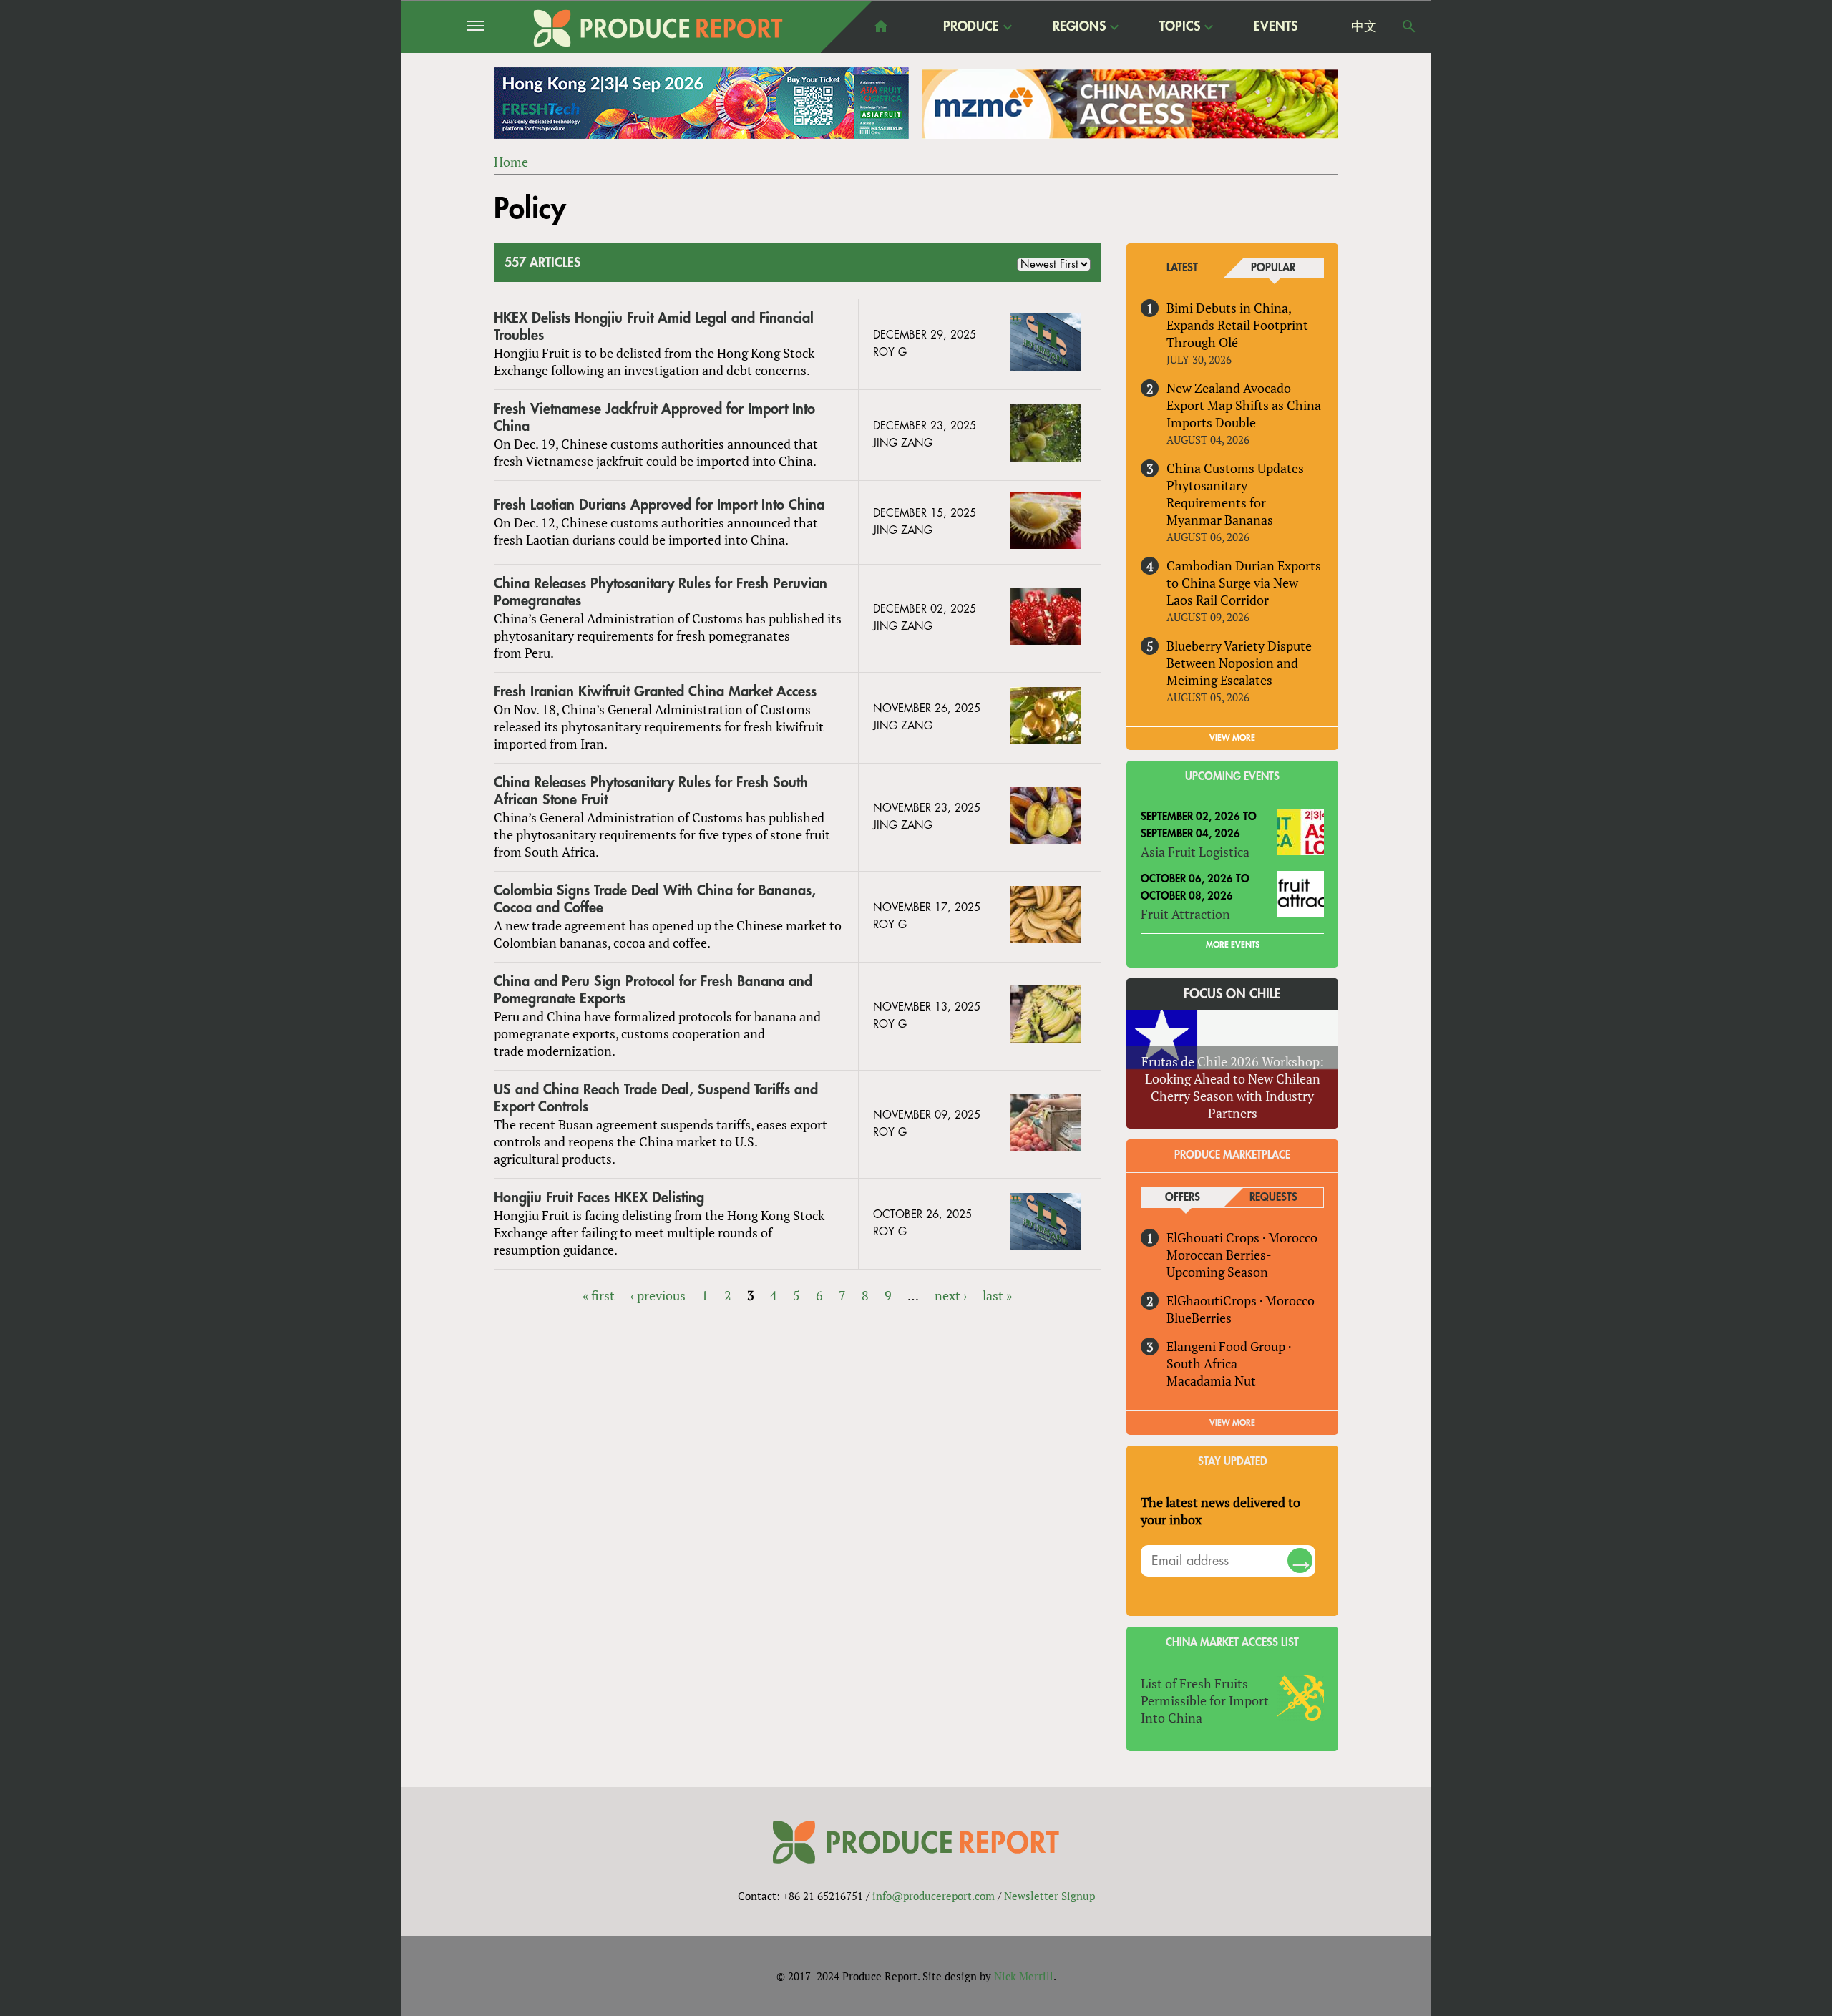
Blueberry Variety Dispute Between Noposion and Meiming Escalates (1239, 663)
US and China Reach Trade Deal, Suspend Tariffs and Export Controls (656, 1098)
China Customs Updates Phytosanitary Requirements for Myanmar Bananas (1235, 494)
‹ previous (658, 1295)
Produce (971, 27)
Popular (1273, 268)
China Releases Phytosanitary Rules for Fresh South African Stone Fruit (651, 791)
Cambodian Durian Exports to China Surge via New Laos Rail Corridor (1244, 583)
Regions (1079, 27)
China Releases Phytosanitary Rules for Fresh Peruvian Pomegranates (661, 592)
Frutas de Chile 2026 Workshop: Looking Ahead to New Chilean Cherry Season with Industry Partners (1233, 1087)
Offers (1183, 1198)
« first (599, 1295)
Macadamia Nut (1211, 1380)
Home (511, 162)
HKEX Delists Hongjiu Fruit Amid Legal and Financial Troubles (654, 327)
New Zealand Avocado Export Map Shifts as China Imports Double (1244, 405)
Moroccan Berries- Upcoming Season (1219, 1263)
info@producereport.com (934, 1896)
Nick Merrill (1024, 1976)
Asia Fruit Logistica (1195, 852)
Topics (1180, 27)
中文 (1364, 26)
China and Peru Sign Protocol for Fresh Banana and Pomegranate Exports (653, 990)
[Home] (658, 28)
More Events (1233, 945)
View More (1232, 1423)
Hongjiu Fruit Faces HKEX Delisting (599, 1198)
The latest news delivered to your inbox (1220, 1511)
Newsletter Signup (1049, 1896)
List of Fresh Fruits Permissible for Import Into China (1205, 1700)
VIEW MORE (1232, 738)
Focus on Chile (1232, 994)
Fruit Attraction (1185, 914)
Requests (1273, 1198)
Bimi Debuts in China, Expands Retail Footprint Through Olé (1237, 325)
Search (1409, 26)
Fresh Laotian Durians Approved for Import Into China (659, 505)
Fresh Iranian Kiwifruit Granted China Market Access (655, 692)
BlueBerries (1199, 1318)
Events (1276, 26)
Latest (1182, 268)
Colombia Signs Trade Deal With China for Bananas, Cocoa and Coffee (655, 899)
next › (951, 1295)
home (881, 26)
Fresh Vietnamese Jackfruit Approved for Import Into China (654, 418)
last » (997, 1295)
